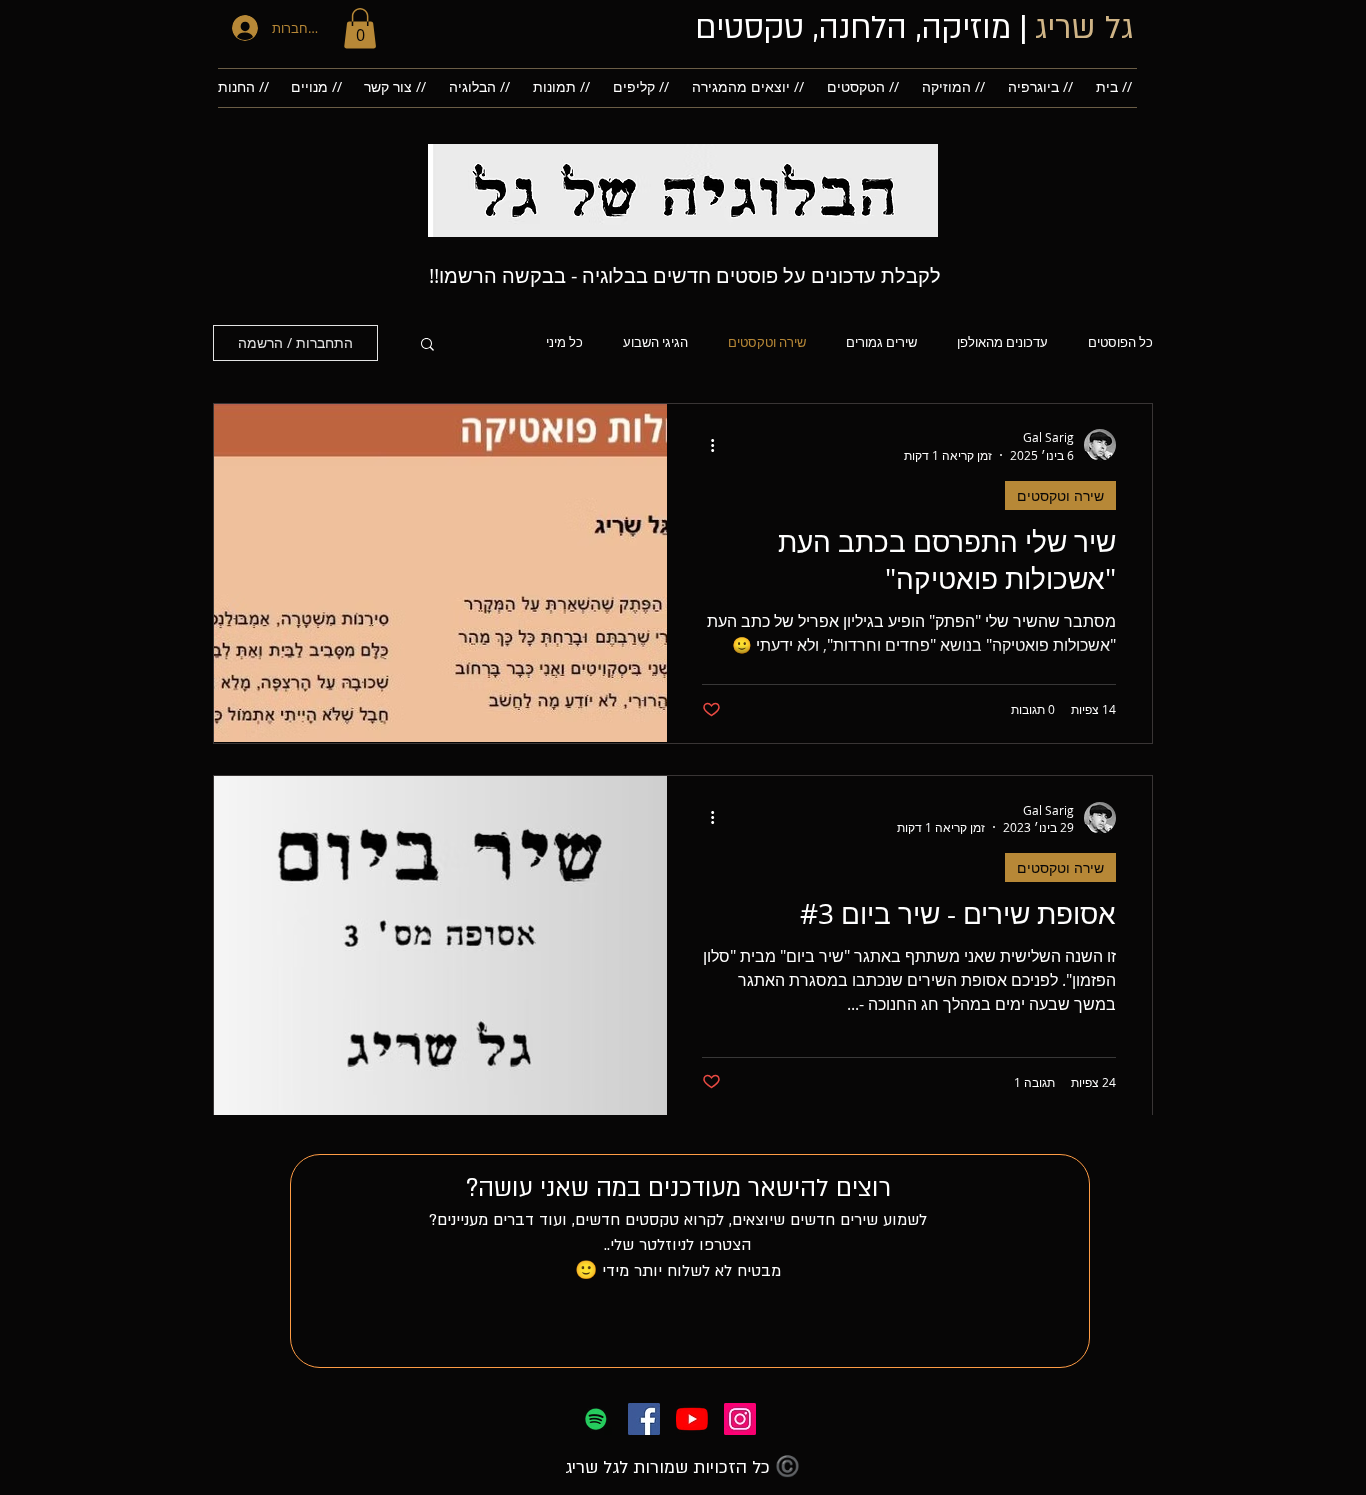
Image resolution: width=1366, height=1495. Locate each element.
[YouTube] (692, 1419)
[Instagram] (740, 1419)
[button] (360, 28)
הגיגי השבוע (655, 342)
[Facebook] (644, 1419)
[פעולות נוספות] (705, 445)
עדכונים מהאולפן (1002, 342)
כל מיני (564, 342)
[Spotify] (596, 1419)
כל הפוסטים (1120, 342)
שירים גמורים (881, 342)
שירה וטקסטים (767, 342)
